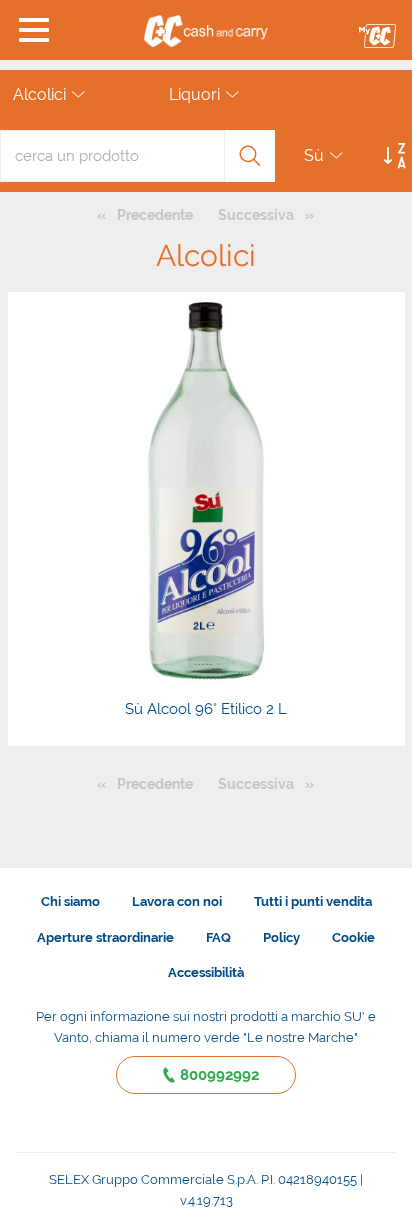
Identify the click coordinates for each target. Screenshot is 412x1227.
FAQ (218, 937)
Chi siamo (70, 901)
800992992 (219, 1075)
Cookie (353, 937)
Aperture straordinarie (105, 937)
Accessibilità (206, 972)
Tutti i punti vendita (313, 901)
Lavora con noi (177, 901)
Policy (281, 937)
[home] (206, 30)
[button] (34, 30)
